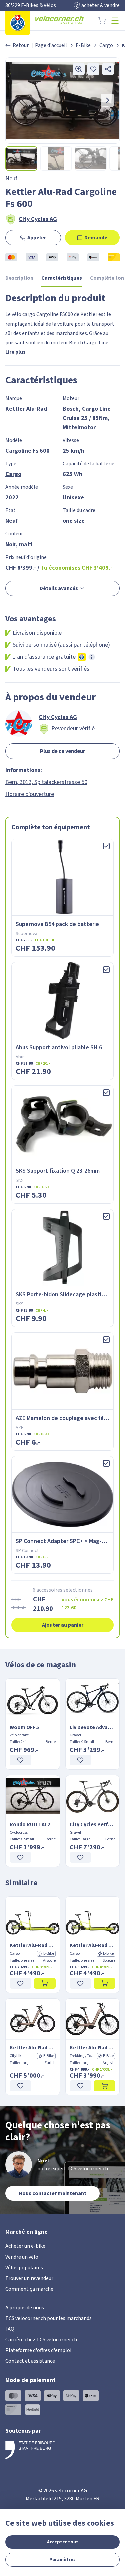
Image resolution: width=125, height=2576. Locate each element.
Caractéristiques (62, 278)
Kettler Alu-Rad (26, 409)
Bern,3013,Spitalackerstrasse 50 (46, 782)
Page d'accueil (51, 45)
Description (19, 278)
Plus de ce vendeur (62, 751)
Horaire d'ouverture (30, 794)
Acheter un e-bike (25, 2246)
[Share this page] (108, 69)
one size (74, 521)
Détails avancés (59, 588)
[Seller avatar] (19, 723)
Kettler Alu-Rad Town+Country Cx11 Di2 (93, 2048)
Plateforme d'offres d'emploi (38, 2350)
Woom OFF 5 (24, 1727)
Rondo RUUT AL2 (30, 1824)
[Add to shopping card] (45, 1983)
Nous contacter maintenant (52, 2193)
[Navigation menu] (115, 21)
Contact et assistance (30, 2361)
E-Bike (83, 45)
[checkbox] (106, 846)
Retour (21, 45)
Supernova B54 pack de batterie (57, 924)
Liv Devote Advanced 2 (93, 1727)
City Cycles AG (38, 219)
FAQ (10, 2329)
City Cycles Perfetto (93, 1824)
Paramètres (62, 2560)
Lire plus (15, 352)
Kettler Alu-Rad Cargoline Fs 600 (33, 1945)
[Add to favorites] (93, 69)
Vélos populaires (24, 2268)
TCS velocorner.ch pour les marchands (48, 2318)
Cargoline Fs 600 (27, 451)
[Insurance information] (92, 657)
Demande (96, 238)
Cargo (106, 45)
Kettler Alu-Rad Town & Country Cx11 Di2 (33, 2048)
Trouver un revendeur (29, 2278)
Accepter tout (63, 2542)
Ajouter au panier (63, 1625)
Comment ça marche (29, 2289)
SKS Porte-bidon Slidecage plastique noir (69, 1295)
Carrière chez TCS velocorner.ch (41, 2340)
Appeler (37, 238)
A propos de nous (25, 2308)
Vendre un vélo (22, 2257)
